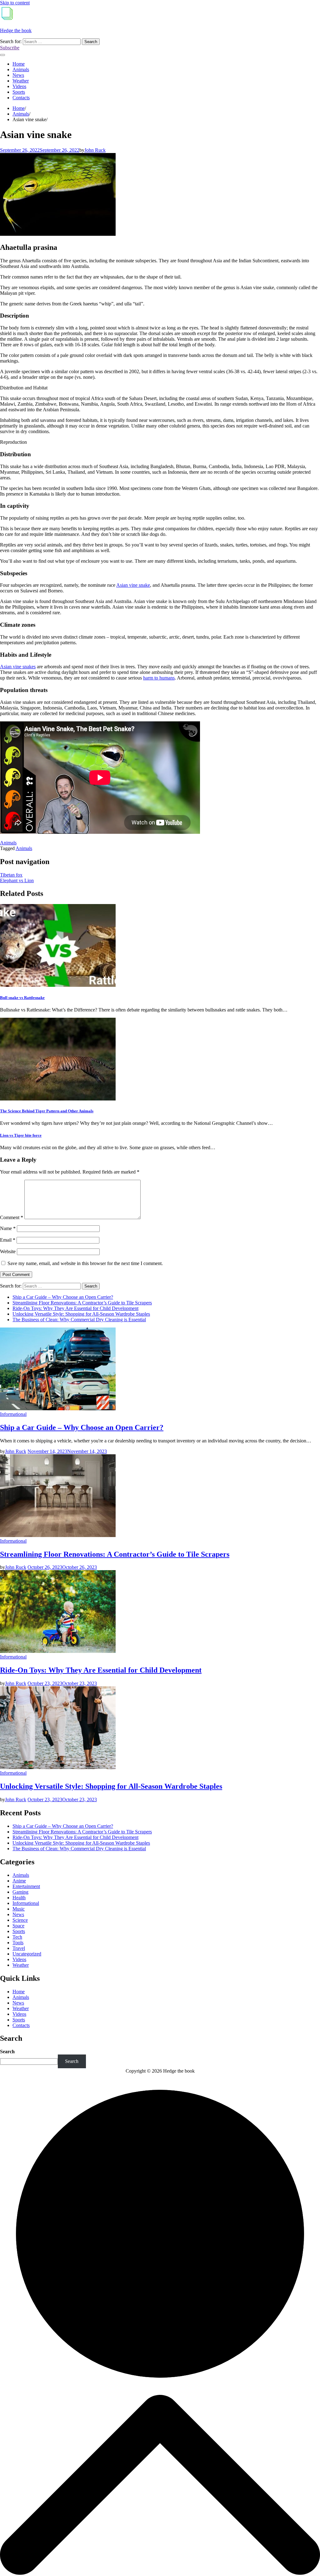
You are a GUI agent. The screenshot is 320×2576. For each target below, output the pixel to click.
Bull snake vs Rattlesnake (22, 998)
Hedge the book (16, 30)
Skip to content (15, 3)
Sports (19, 92)
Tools (18, 1943)
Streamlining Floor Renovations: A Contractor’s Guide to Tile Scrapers (82, 1303)
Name (8, 1228)
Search (7, 2052)
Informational (13, 1414)
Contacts (21, 98)
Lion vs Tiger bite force (21, 1135)
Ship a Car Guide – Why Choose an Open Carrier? (63, 1297)
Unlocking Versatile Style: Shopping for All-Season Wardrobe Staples (81, 1314)
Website (8, 1251)
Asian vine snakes (18, 667)
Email (8, 1240)
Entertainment (26, 1886)
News (18, 75)
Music (19, 1909)
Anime (19, 1881)
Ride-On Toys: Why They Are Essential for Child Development (75, 1308)
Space (18, 1926)
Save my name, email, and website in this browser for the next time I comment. (85, 1263)
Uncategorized (27, 1954)
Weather (21, 81)
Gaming (20, 1892)
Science (20, 1920)
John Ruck (95, 150)
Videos (19, 86)
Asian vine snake (133, 585)
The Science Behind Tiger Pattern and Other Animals (47, 1111)
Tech (17, 1937)
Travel (19, 1948)
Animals (21, 69)
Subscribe (10, 48)
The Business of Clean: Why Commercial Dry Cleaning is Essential (79, 1320)
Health (19, 1898)
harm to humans (159, 678)
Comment (12, 1217)
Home (19, 64)
